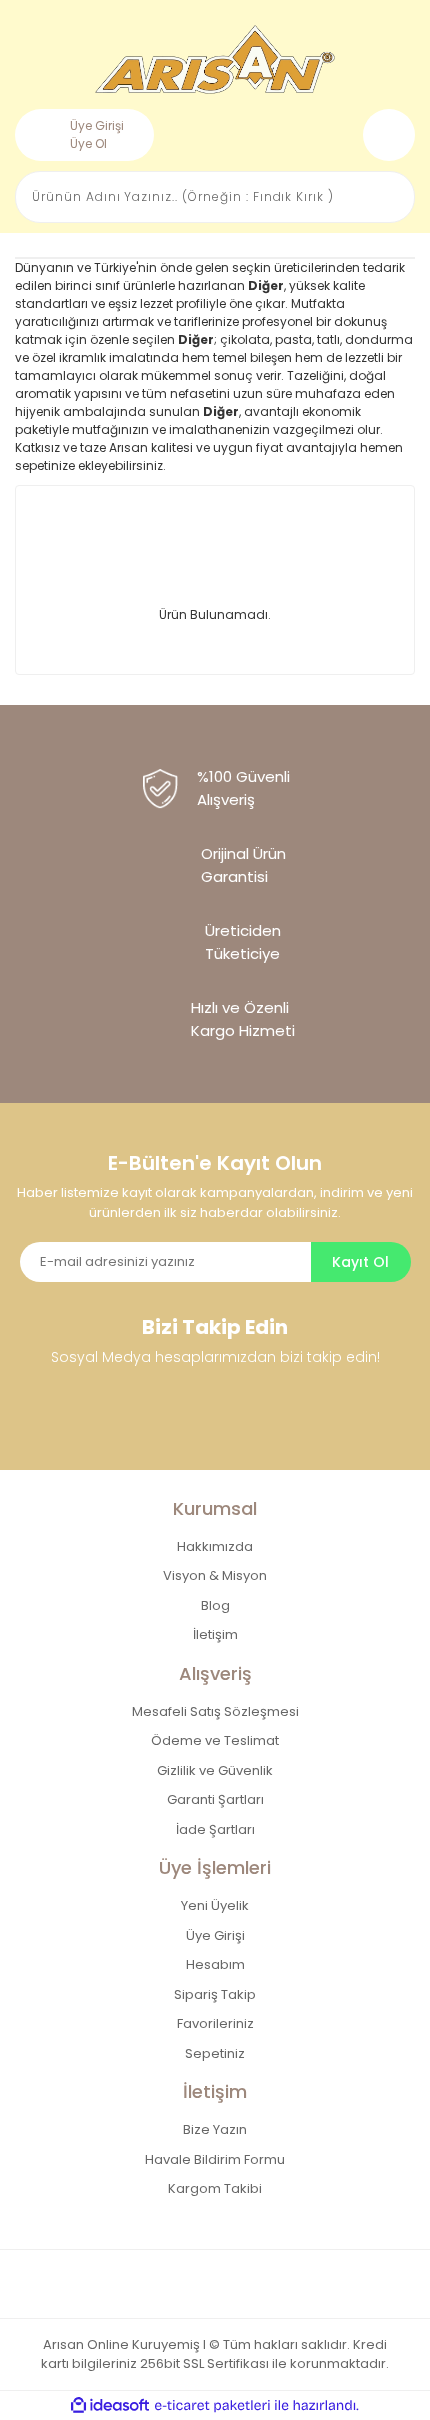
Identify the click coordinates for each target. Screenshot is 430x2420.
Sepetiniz (215, 2053)
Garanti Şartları (215, 1799)
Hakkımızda (215, 1546)
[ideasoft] (110, 2405)
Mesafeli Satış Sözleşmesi (215, 1711)
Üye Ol (88, 143)
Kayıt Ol (360, 1262)
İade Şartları (215, 1829)
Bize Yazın (215, 2129)
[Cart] (389, 135)
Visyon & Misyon (215, 1575)
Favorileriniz (215, 2023)
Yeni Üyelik (215, 1905)
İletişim (215, 1634)
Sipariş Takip (215, 1994)
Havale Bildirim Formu (215, 2159)
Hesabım (215, 1964)
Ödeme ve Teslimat (215, 1740)
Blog (215, 1605)
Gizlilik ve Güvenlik (215, 1770)
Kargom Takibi (215, 2188)
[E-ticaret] (212, 2405)
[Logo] (215, 59)
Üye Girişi (97, 125)
